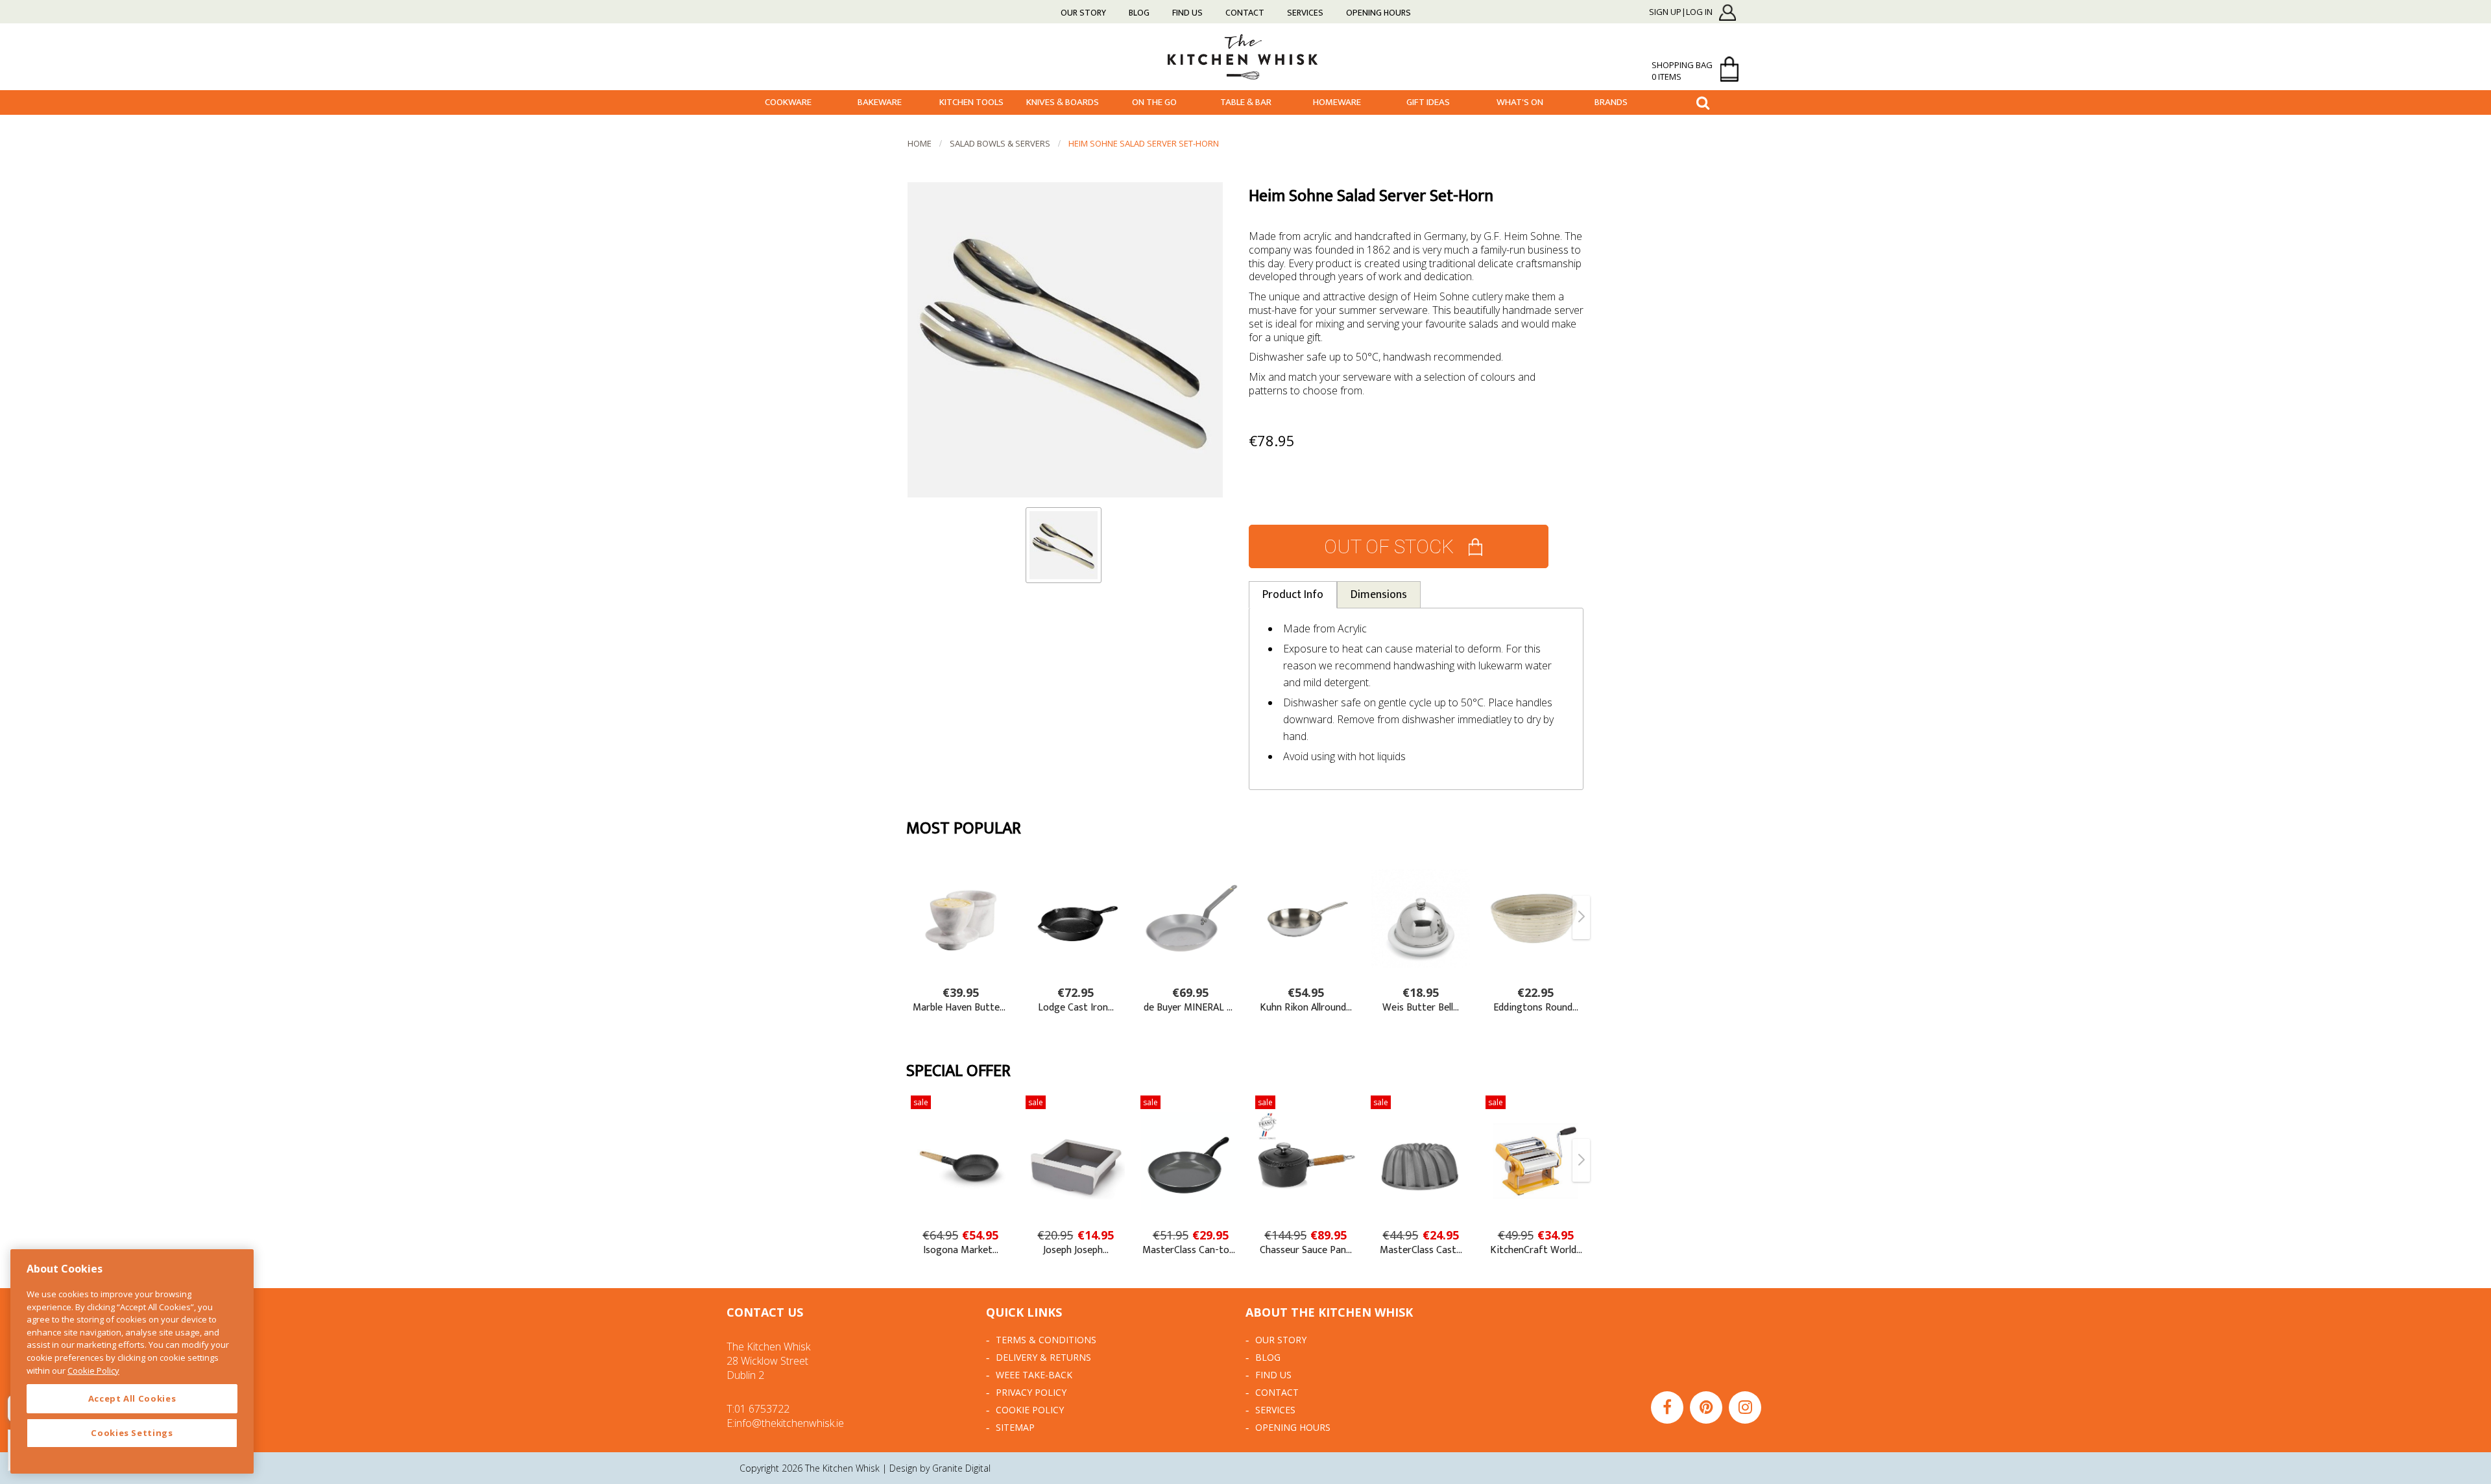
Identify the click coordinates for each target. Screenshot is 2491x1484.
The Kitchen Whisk (1245, 56)
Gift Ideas (1428, 102)
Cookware (788, 102)
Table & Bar (1246, 102)
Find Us (1187, 13)
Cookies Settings (132, 1433)
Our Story (1083, 13)
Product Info (1293, 595)
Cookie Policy (1030, 1410)
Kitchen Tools (971, 102)
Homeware (1337, 102)
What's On (1520, 102)
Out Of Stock (1389, 546)
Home (920, 143)
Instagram (1745, 1407)
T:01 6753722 (758, 1409)
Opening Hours (1378, 13)
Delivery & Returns (1043, 1357)
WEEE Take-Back (1034, 1375)
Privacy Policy (1031, 1392)
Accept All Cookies (132, 1398)
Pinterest (1706, 1407)
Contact (1245, 13)
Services (1305, 13)
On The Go (1154, 102)
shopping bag (1682, 71)
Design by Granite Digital (940, 1468)
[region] (132, 1361)
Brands (1611, 102)
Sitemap (1015, 1427)
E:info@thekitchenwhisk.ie (785, 1423)
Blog (1139, 13)
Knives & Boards (1063, 102)
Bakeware (880, 102)
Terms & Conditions (1046, 1340)
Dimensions (1379, 595)
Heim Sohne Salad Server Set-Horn (1144, 143)
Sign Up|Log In (1681, 12)
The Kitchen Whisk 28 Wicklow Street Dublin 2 (768, 1361)
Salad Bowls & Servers (1000, 143)
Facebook (1667, 1407)
